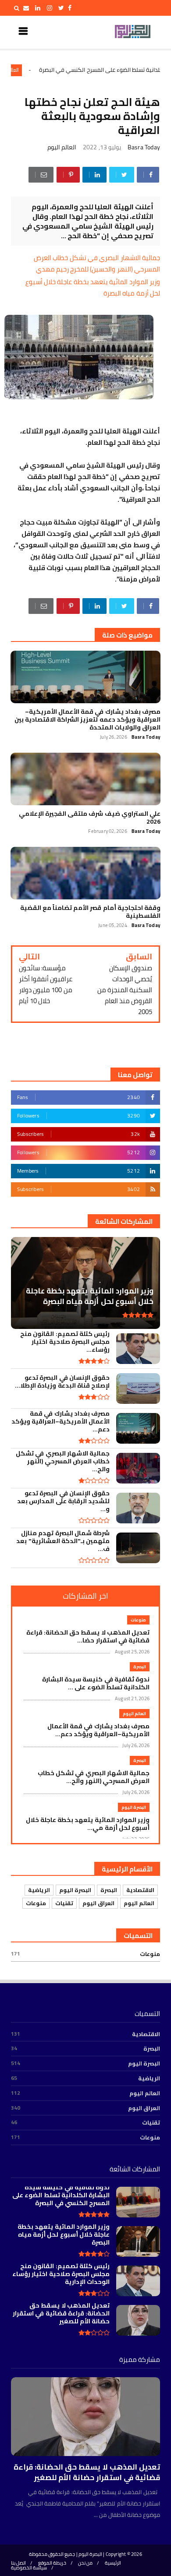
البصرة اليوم (134, 1807)
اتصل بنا (18, 2563)
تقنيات (64, 1903)
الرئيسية (113, 2563)
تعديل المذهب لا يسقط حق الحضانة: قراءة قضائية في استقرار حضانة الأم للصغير (87, 2472)
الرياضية (39, 1890)
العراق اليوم (98, 1903)
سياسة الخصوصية (29, 2568)
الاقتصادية (140, 1890)
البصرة (140, 1667)
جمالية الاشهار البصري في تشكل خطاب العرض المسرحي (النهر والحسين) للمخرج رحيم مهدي (97, 263)
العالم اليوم (51, 70)
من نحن (85, 2563)
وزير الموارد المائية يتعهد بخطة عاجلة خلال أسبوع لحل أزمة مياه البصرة (93, 287)
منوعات (138, 1620)
